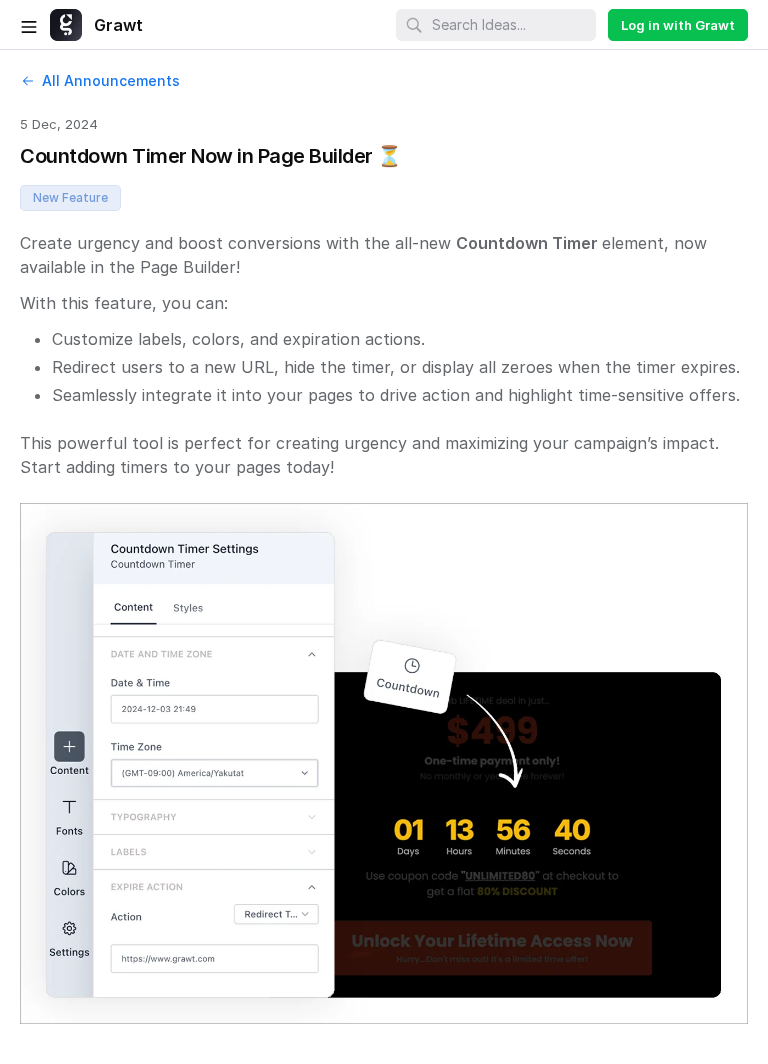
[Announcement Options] (690, 76)
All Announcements (111, 80)
